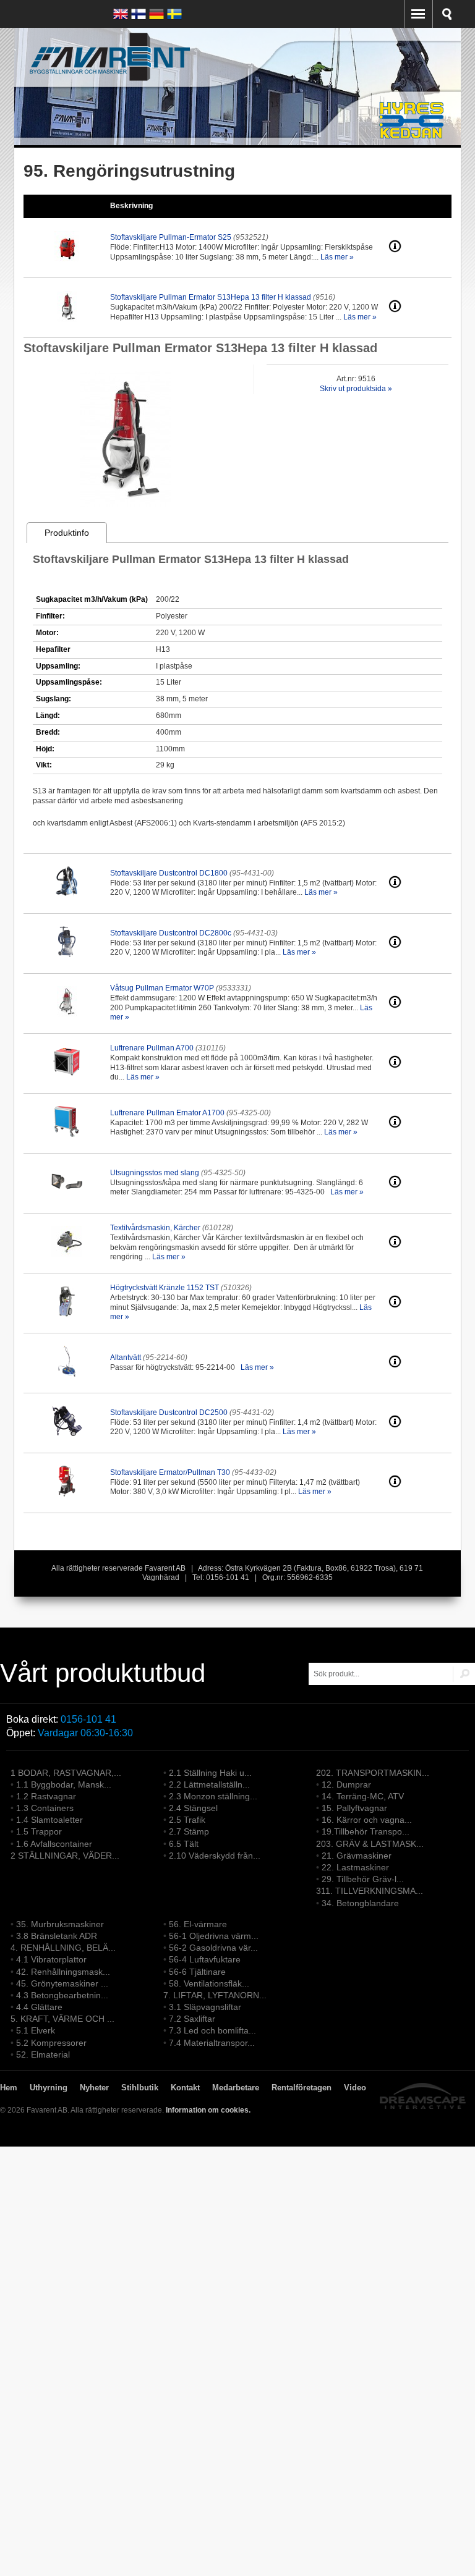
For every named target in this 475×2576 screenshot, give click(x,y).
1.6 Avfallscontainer (54, 1844)
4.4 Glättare (39, 2007)
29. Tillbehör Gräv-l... (363, 1879)
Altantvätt (126, 1358)
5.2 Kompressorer (51, 2043)
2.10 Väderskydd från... (215, 1856)
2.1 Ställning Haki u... (210, 1773)
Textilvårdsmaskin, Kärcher (155, 1228)
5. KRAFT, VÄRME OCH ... (62, 2019)
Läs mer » (337, 257)
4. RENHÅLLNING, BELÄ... (63, 1948)
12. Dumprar (346, 1784)
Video (355, 2088)
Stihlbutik (140, 2088)
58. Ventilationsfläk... (209, 1983)
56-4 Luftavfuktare (205, 1959)
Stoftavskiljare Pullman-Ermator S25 (171, 237)
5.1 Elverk (36, 2030)
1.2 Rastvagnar (46, 1796)
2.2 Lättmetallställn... (209, 1784)
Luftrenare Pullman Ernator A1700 (167, 1113)
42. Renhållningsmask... (63, 1972)
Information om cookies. (208, 2110)
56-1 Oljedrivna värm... (214, 1936)
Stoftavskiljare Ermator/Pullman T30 (170, 1472)
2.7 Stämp (189, 1831)
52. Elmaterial (43, 2054)
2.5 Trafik (187, 1820)
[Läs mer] (395, 250)
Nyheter (94, 2088)
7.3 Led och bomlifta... (212, 2030)
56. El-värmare (198, 1924)
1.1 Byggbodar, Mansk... (64, 1784)
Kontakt (185, 2088)
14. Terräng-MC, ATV (363, 1796)
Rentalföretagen (302, 2088)
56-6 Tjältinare (197, 1972)
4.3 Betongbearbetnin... (62, 1995)
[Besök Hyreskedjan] (413, 139)
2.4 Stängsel (193, 1808)
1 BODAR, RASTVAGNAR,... (66, 1773)
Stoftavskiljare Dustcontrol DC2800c (171, 933)
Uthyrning (49, 2088)
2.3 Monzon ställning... (213, 1796)
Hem (9, 2088)
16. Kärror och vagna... (367, 1820)
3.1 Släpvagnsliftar (205, 2007)
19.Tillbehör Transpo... (366, 1831)
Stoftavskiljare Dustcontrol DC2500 (169, 1413)
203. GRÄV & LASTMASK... (370, 1844)
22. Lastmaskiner (355, 1867)
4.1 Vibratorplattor (51, 1959)
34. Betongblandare (360, 1903)
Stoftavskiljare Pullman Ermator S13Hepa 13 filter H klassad (211, 297)
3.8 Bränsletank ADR (57, 1936)
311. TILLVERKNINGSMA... (370, 1891)
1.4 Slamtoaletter (49, 1820)
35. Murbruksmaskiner (60, 1924)
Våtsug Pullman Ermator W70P (162, 988)
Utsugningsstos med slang (155, 1173)
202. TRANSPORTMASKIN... (373, 1773)
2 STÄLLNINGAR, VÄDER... (65, 1856)
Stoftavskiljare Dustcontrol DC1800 (169, 873)
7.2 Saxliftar (192, 2019)
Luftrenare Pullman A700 (152, 1048)
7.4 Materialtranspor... (212, 2043)
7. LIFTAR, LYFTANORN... (215, 1995)
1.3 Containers (45, 1808)
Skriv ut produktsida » (356, 389)
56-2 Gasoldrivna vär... (213, 1948)
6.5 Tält (184, 1844)
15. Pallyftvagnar (354, 1808)
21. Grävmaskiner (357, 1856)
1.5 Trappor (39, 1831)
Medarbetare (236, 2088)
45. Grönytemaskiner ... (62, 1983)
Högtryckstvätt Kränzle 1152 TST (165, 1288)
